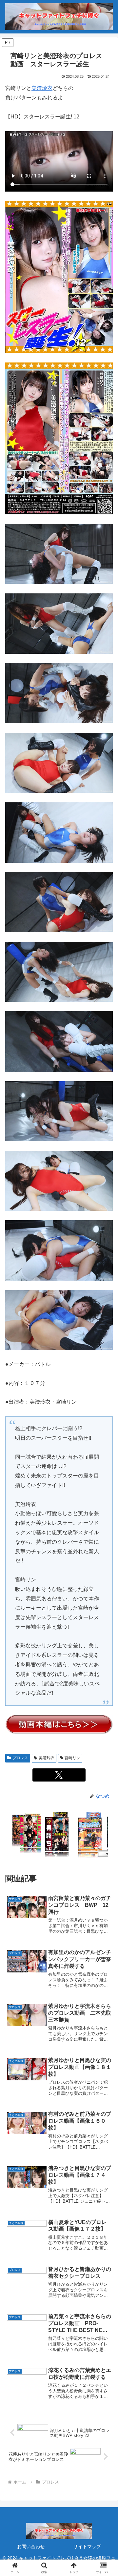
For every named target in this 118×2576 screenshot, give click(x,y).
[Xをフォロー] (59, 1775)
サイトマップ (87, 2546)
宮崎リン (72, 1758)
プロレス (20, 1758)
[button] (105, 1485)
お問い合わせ (31, 2546)
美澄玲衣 (42, 88)
